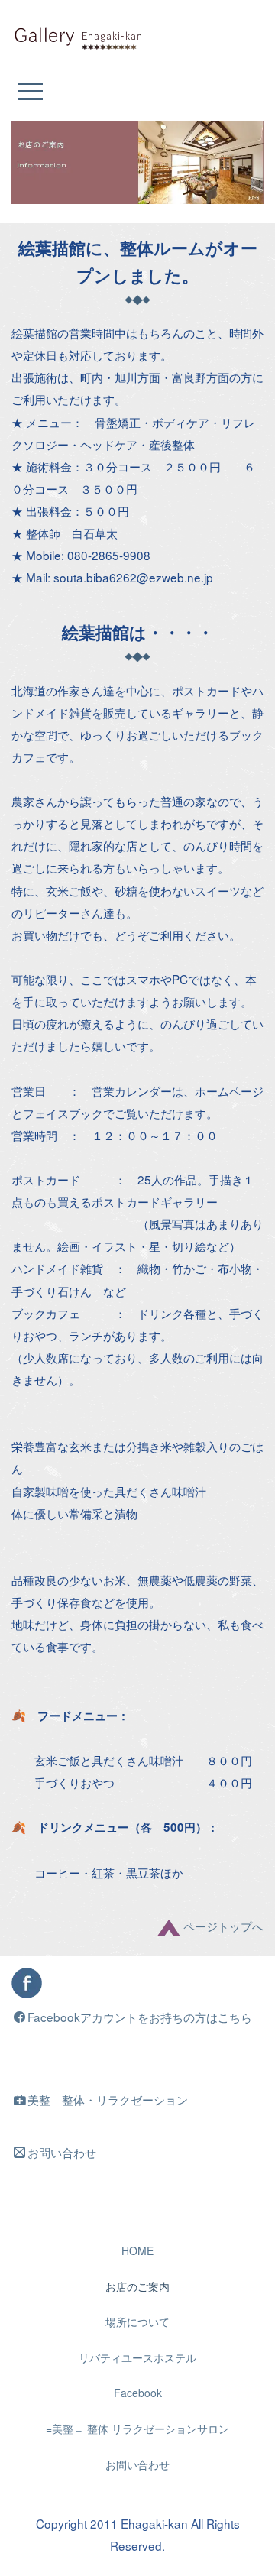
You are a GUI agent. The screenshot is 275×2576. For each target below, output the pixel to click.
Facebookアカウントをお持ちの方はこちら (140, 2017)
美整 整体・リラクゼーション (108, 2099)
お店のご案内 (137, 2286)
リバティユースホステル (137, 2357)
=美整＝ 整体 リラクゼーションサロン (137, 2429)
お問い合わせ (62, 2152)
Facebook (138, 2393)
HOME (137, 2250)
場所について (137, 2322)
